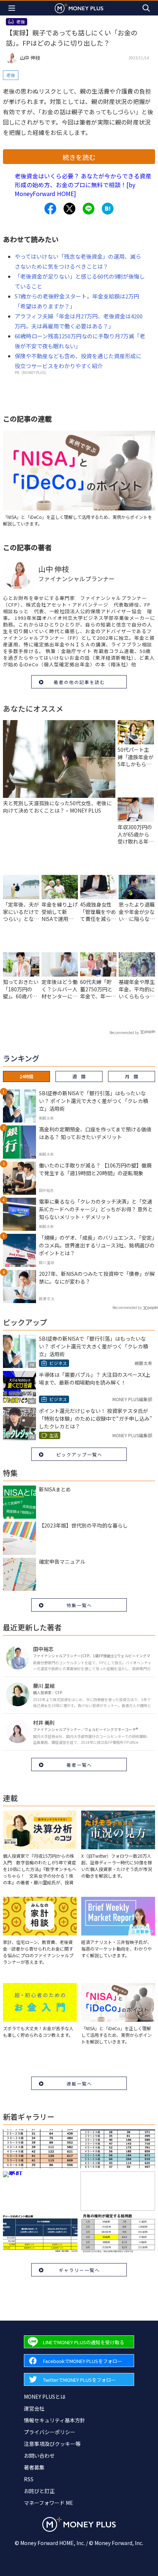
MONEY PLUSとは (45, 2397)
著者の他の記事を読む (79, 682)
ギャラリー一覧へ (79, 2270)
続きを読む (79, 157)
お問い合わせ (39, 2455)
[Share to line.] (89, 209)
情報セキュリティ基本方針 (55, 2420)
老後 (11, 75)
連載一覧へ (79, 2083)
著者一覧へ (79, 1765)
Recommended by (124, 1032)
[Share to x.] (69, 209)
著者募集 (34, 2467)
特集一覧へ (79, 1605)
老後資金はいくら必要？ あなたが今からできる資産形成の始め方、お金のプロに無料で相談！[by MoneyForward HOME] (83, 185)
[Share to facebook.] (50, 209)
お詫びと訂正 (39, 2491)
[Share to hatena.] (108, 209)
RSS (29, 2479)
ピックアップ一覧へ (79, 1454)
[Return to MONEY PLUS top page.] (79, 8)
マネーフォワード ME (49, 2503)
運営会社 (34, 2408)
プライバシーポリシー (50, 2432)
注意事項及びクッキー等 (52, 2444)
